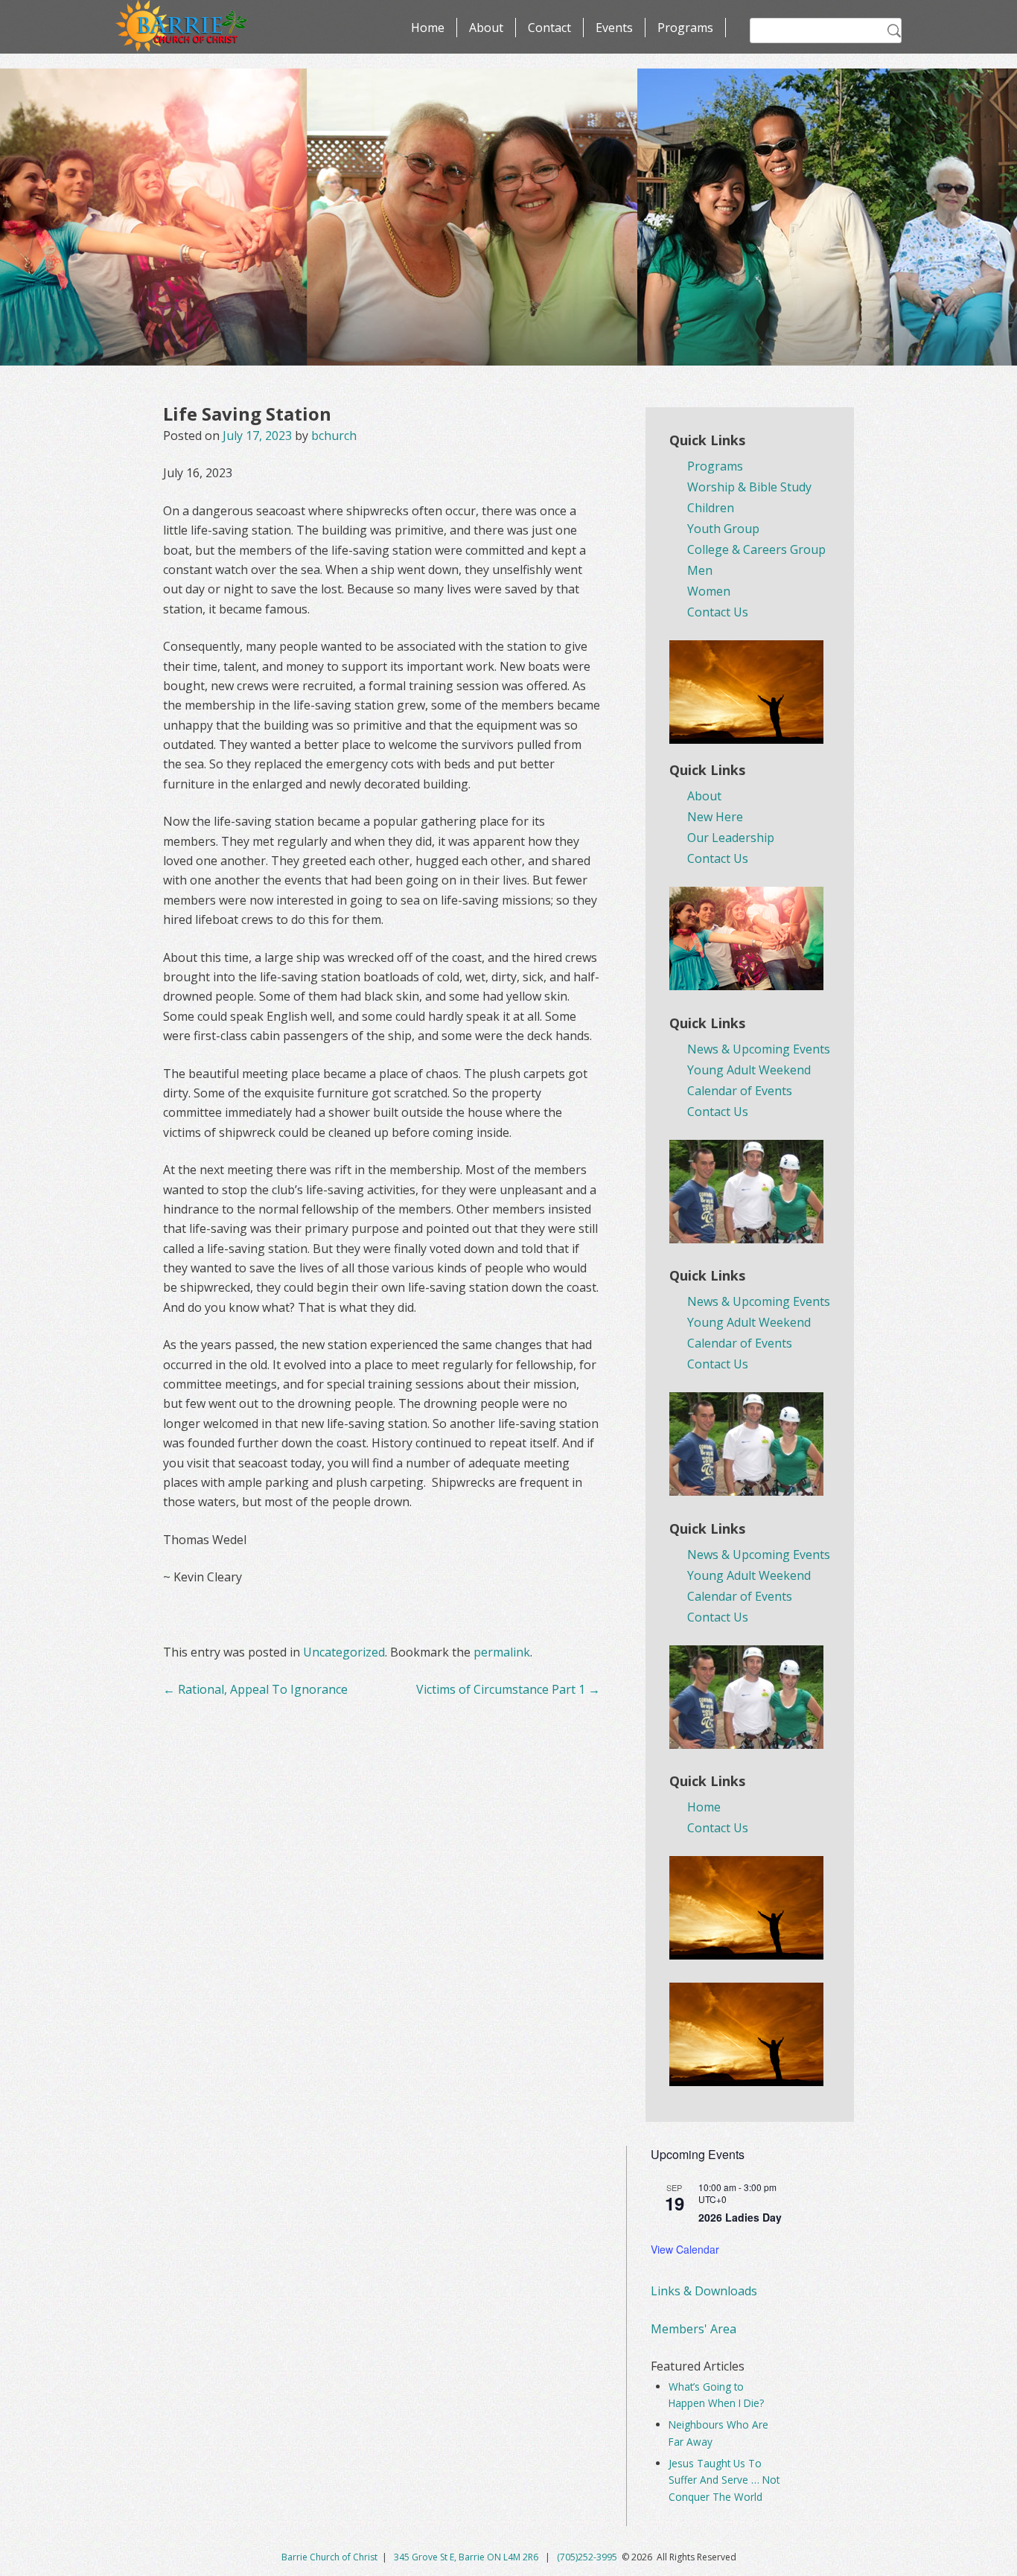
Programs (685, 28)
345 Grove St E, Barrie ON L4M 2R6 (467, 2557)
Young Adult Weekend (749, 1070)
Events (614, 28)
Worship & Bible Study (749, 487)
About (486, 28)
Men (700, 570)
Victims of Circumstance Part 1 (508, 1689)
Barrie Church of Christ (329, 2557)
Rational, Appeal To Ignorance (255, 1689)
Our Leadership (731, 838)
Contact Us (718, 612)
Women (709, 591)
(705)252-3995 (587, 2557)
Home (428, 28)
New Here (715, 817)
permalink (502, 1652)
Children (711, 508)
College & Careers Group (756, 549)
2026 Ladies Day (740, 2217)
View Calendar (685, 2249)
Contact (549, 28)
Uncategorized (344, 1652)
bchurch (334, 436)
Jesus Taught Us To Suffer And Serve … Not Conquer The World (724, 2480)
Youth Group (723, 529)
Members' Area (694, 2329)
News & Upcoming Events (759, 1049)
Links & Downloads (704, 2291)
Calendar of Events (740, 1091)
